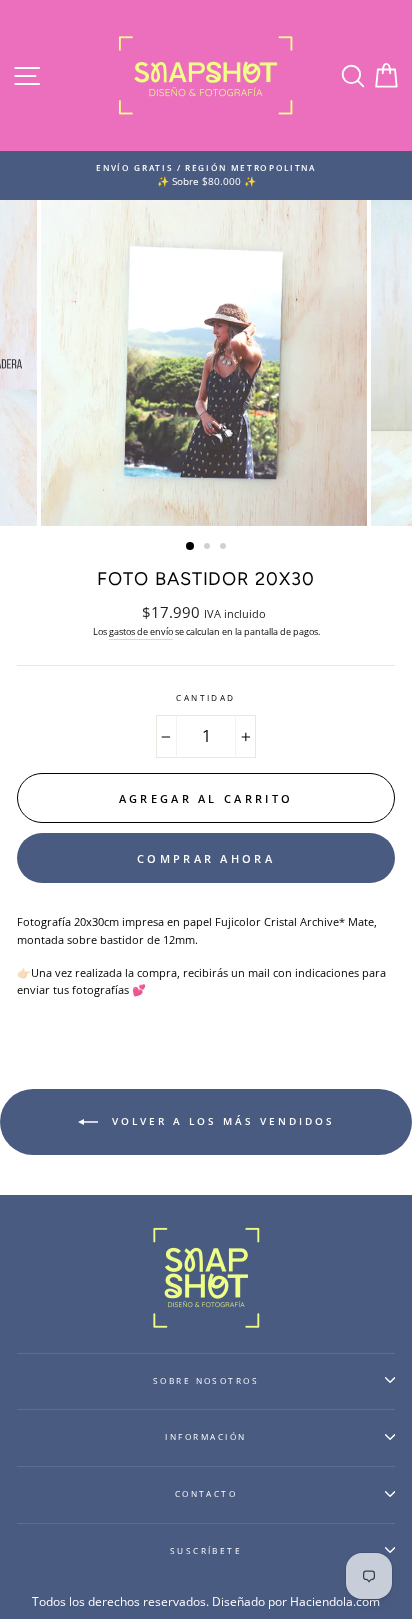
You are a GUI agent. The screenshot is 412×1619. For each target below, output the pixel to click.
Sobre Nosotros (206, 1380)
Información (205, 1436)
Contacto (206, 1493)
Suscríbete (206, 1550)
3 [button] (225, 548)
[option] (206, 175)
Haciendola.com (335, 1601)
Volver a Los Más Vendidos (220, 1121)
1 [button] (191, 547)
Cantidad (206, 697)
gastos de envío (141, 631)
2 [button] (209, 548)
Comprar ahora (206, 858)
